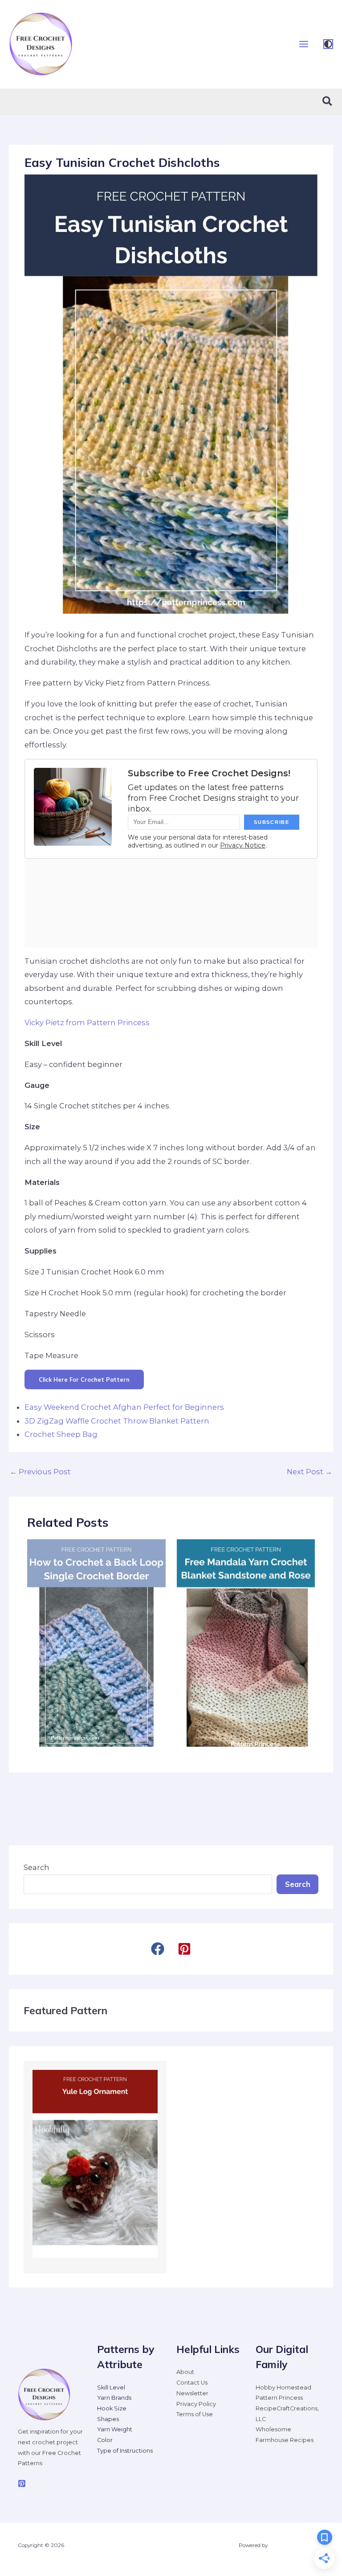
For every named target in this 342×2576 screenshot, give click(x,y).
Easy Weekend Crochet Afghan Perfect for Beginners (124, 1407)
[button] (328, 102)
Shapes (108, 2419)
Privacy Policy (196, 2404)
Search (37, 1867)
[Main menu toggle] (303, 44)
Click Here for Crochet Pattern (84, 1379)
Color (105, 2440)
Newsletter (192, 2393)
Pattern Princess (279, 2398)
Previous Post (40, 1472)
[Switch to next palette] (328, 44)
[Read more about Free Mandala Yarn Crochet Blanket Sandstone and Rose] (246, 1643)
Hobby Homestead (283, 2387)
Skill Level (111, 2387)
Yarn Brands (114, 2398)
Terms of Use (195, 2414)
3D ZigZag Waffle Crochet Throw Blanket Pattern (117, 1421)
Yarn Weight (115, 2429)
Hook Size (112, 2408)
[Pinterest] (22, 2483)
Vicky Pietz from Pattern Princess (87, 1022)
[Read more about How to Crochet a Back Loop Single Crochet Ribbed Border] (96, 1643)
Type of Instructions (125, 2451)
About (185, 2372)
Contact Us (192, 2383)
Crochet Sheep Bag (61, 1434)
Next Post (309, 1472)
